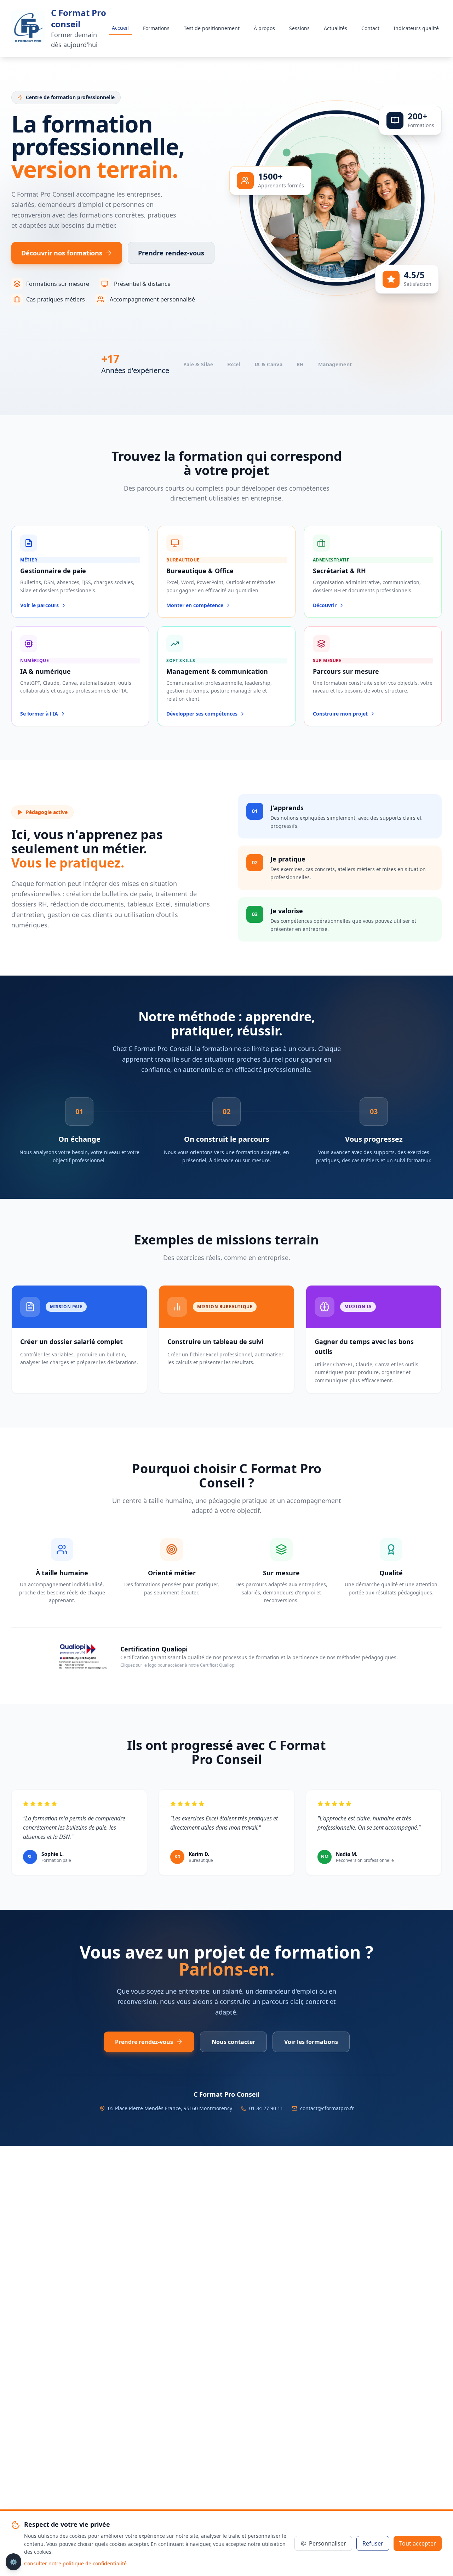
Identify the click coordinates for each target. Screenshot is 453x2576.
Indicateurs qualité (416, 28)
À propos (264, 28)
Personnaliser (328, 2543)
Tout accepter (418, 2543)
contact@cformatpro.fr (327, 2108)
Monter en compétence (195, 605)
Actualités (336, 28)
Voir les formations (311, 2042)
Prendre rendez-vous (171, 253)
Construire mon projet (340, 714)
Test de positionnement (212, 28)
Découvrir (325, 605)
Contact (370, 28)
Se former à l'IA (39, 714)
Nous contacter (233, 2042)
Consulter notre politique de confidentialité (75, 2563)
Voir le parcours (39, 605)
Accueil (120, 28)
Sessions (299, 28)
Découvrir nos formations (62, 253)
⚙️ (13, 2562)
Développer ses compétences (202, 714)
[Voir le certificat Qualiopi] (82, 1656)
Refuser (373, 2543)
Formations (156, 28)
